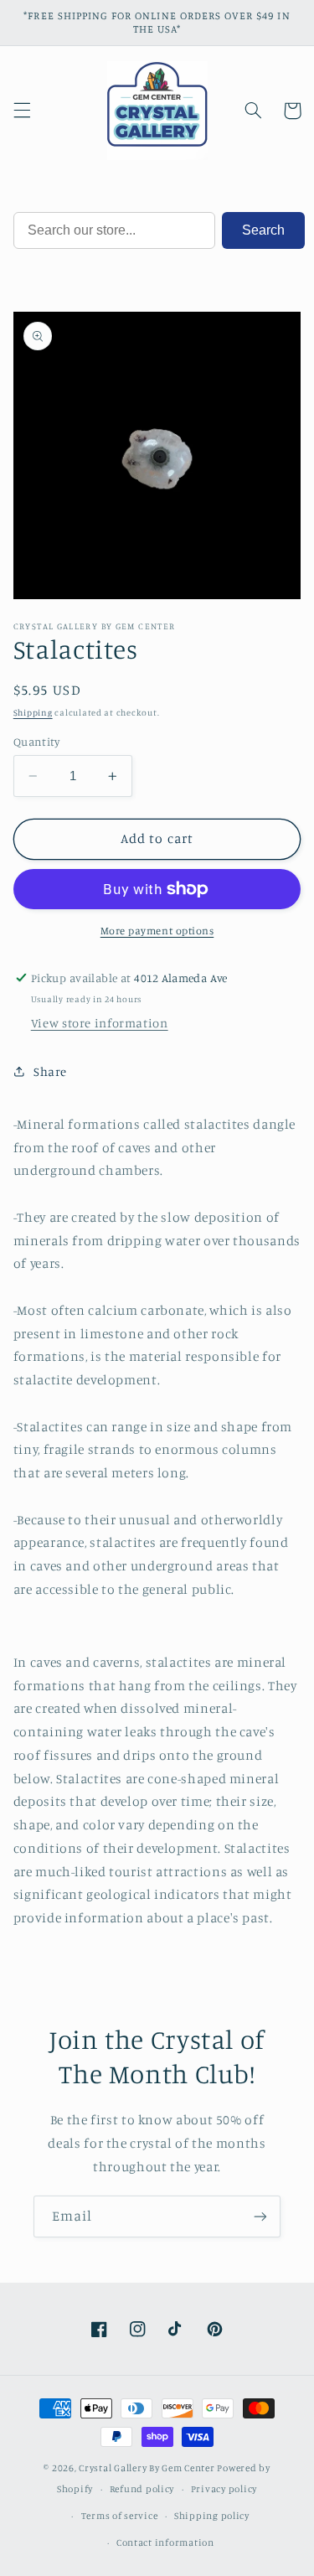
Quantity (36, 742)
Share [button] (50, 1071)
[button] (22, 111)
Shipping (33, 712)
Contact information (165, 2542)
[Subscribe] (260, 2216)
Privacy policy (224, 2489)
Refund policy (142, 2489)
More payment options (157, 931)
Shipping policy (212, 2516)
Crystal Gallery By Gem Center (147, 2468)
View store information (100, 1023)
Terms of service (120, 2516)
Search (263, 230)
